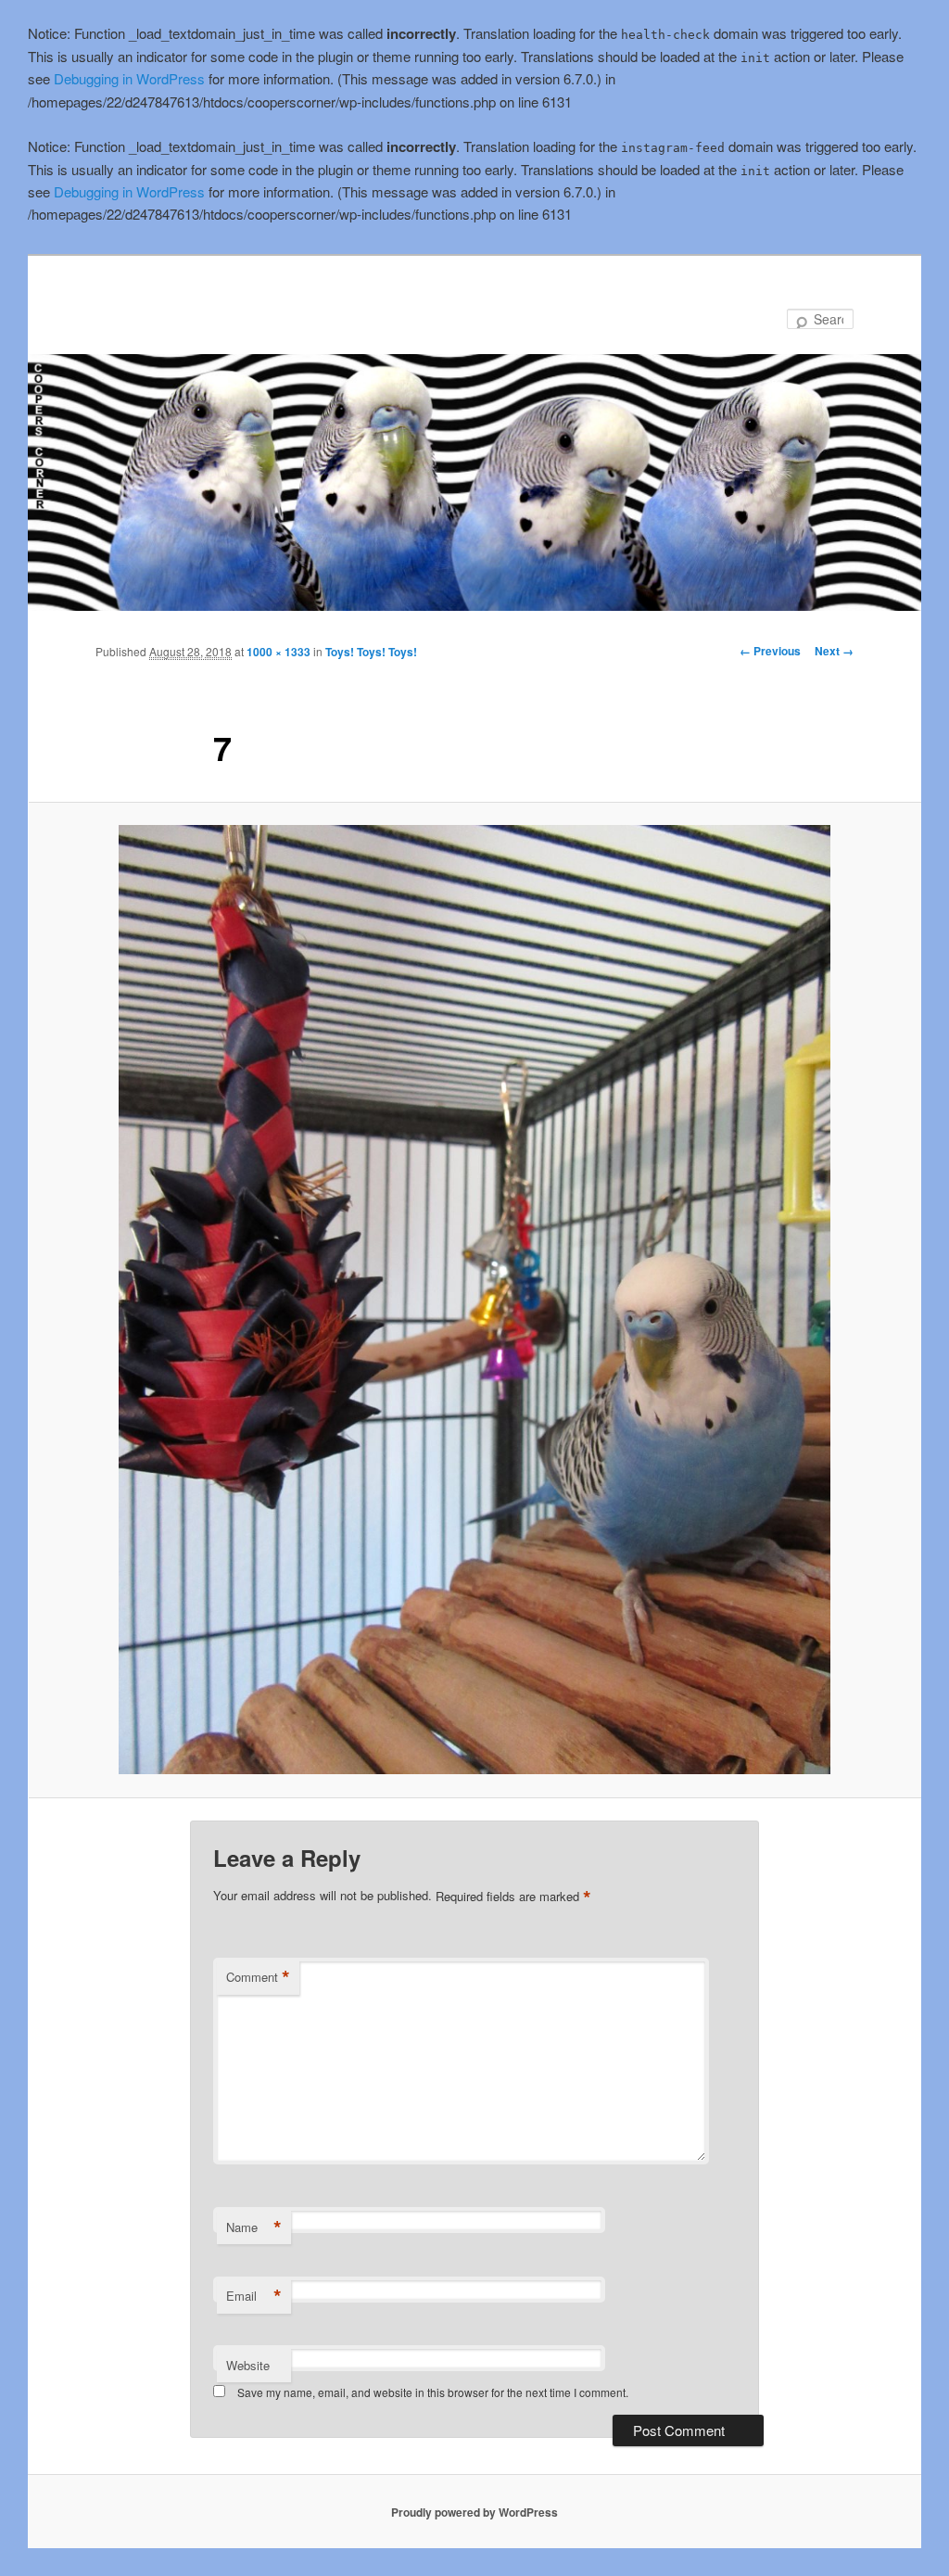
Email (254, 2296)
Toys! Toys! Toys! (371, 652)
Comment (258, 1977)
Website (248, 2365)
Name (254, 2227)
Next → (834, 651)
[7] (474, 1300)
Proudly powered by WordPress (474, 2512)
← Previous (770, 651)
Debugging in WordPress (129, 78)
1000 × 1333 (278, 652)
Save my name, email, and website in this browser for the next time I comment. (433, 2392)
